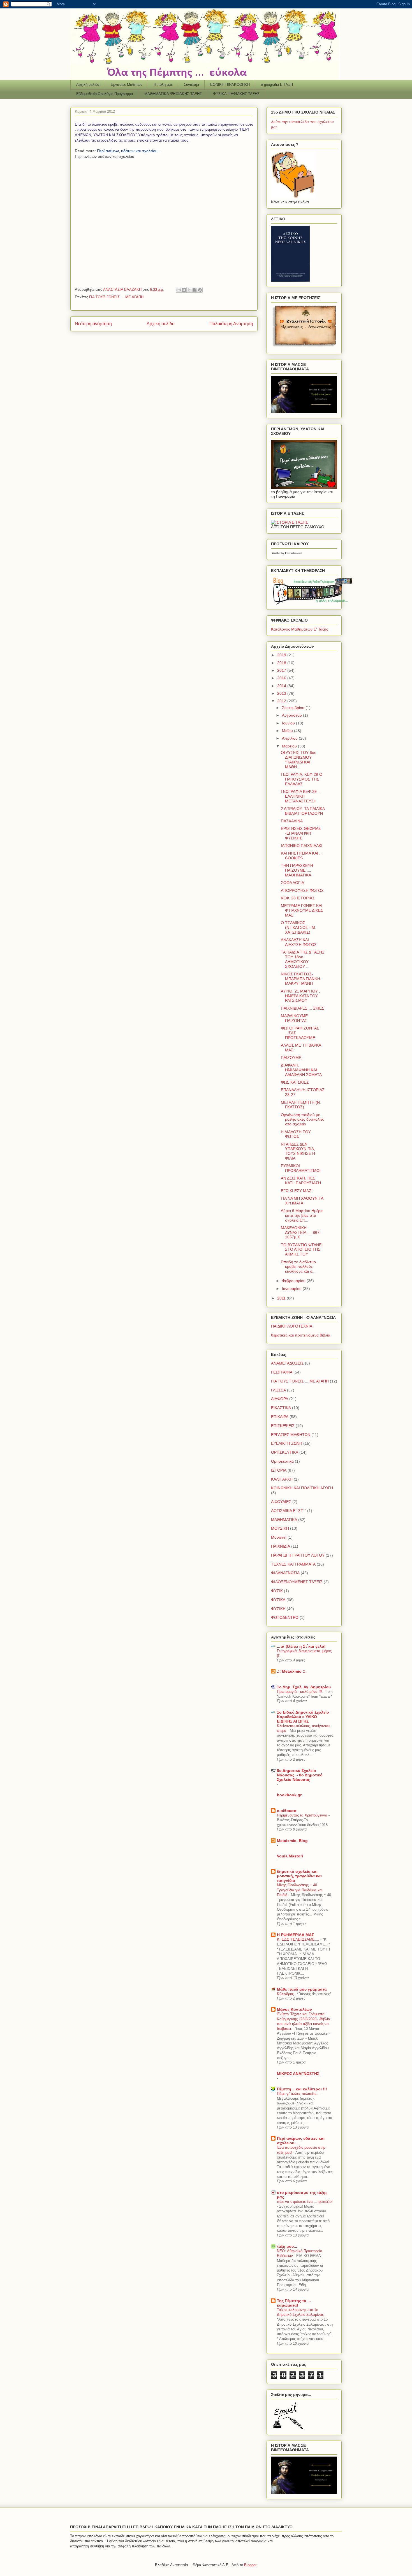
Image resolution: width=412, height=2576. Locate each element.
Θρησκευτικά (282, 1461)
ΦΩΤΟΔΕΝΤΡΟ (285, 1617)
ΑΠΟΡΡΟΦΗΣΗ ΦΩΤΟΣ (302, 890)
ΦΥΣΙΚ (277, 1591)
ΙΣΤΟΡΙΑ (279, 1470)
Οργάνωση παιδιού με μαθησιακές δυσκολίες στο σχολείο (302, 1120)
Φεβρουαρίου (294, 1281)
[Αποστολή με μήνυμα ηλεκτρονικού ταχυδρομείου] (179, 290)
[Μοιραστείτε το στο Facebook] (195, 290)
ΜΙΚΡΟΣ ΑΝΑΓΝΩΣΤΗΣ (298, 2074)
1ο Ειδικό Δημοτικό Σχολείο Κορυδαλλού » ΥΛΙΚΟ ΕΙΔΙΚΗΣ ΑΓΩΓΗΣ (303, 1717)
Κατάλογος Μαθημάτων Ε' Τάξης (300, 629)
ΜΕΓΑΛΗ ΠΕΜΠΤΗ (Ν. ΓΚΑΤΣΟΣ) (301, 1105)
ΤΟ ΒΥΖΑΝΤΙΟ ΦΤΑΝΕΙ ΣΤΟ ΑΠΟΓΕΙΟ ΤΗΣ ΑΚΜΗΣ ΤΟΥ (302, 1250)
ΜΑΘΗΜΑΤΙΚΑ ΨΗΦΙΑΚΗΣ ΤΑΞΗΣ (173, 94)
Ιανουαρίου (292, 1289)
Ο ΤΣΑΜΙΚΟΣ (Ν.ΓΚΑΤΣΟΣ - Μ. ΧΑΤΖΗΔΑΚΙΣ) (298, 927)
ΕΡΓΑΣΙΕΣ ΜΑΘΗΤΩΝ (291, 1435)
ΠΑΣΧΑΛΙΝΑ (292, 821)
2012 (282, 701)
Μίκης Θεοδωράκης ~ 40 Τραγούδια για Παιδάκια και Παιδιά (300, 1890)
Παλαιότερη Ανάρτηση (231, 324)
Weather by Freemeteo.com (287, 553)
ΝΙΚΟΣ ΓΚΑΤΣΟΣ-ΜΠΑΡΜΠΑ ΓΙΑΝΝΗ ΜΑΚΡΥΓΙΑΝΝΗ (300, 979)
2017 (282, 670)
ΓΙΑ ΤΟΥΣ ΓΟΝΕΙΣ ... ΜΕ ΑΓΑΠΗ (116, 297)
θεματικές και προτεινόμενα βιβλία (301, 1335)
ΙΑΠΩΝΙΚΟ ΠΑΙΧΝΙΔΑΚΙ (302, 846)
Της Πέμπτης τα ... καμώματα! (294, 2303)
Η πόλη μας (163, 85)
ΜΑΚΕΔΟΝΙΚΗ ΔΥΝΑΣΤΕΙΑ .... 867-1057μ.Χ (301, 1232)
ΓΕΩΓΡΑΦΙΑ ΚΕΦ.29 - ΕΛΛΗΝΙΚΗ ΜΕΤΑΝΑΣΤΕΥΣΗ (300, 796)
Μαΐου (288, 731)
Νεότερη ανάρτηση (93, 324)
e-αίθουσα (287, 1811)
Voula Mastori (290, 1856)
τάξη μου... (287, 2246)
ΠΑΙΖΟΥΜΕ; (292, 1058)
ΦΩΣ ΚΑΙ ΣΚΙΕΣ (295, 1082)
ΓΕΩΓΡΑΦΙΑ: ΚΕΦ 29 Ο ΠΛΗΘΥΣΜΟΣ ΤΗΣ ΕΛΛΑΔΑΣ (302, 779)
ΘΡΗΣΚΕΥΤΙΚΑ (285, 1452)
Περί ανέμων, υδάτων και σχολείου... (129, 151)
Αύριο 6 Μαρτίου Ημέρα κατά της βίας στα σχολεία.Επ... (302, 1215)
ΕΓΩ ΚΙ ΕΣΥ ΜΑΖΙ (297, 1191)
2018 (282, 663)
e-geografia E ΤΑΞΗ (277, 85)
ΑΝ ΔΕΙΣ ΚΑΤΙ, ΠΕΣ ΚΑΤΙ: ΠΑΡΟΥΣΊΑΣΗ (301, 1180)
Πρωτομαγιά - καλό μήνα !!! (300, 1692)
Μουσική (279, 1537)
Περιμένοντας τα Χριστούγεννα (303, 1815)
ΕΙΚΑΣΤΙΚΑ (281, 1408)
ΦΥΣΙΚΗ (278, 1609)
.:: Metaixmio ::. (292, 1671)
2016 (282, 678)
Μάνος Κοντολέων (294, 2009)
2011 (282, 1298)
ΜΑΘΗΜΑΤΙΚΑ (284, 1520)
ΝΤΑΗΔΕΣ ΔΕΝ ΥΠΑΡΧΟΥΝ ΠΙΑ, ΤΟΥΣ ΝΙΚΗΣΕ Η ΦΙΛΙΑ (298, 1151)
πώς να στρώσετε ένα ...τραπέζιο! (305, 2202)
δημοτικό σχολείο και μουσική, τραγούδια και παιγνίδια (299, 1876)
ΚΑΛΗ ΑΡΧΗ (282, 1479)
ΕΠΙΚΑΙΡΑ (280, 1417)
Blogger (250, 2565)
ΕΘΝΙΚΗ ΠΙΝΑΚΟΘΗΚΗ (230, 85)
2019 (282, 655)
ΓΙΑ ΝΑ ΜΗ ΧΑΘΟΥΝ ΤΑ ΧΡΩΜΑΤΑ (302, 1201)
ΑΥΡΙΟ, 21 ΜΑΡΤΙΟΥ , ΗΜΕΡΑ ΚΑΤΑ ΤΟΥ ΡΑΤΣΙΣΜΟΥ (300, 996)
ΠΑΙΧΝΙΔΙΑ (281, 1546)
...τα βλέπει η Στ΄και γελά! (301, 1646)
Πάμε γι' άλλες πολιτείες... (299, 2094)
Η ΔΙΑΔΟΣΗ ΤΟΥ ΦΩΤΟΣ (296, 1134)
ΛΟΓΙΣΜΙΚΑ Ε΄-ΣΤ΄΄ (289, 1511)
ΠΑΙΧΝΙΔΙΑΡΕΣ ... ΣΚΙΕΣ (303, 1008)
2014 (282, 686)
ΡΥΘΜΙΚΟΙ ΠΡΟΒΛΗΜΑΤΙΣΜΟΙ (301, 1168)
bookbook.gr (289, 1795)
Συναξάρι (191, 85)
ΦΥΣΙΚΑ (278, 1600)
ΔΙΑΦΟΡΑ (280, 1399)
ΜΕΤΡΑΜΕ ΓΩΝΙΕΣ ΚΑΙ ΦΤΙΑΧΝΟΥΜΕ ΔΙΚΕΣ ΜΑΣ (302, 910)
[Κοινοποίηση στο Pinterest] (200, 290)
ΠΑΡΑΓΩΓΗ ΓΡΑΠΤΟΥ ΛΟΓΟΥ (298, 1555)
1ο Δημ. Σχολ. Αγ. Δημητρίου (304, 1687)
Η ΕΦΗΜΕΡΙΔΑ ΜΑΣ (295, 1935)
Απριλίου (290, 738)
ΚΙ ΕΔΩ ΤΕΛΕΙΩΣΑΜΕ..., (299, 1939)
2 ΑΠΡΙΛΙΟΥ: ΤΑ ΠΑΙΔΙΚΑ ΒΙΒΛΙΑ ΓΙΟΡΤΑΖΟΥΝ (303, 811)
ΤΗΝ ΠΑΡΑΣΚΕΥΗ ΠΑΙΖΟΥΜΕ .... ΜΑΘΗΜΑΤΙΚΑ (297, 870)
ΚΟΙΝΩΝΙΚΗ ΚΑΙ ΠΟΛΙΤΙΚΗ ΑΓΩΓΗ (302, 1488)
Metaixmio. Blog (292, 1841)
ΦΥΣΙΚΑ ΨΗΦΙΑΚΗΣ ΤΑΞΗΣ (236, 94)
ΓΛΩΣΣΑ (278, 1390)
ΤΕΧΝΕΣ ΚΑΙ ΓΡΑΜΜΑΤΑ (293, 1564)
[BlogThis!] (184, 290)
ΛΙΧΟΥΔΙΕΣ (281, 1502)
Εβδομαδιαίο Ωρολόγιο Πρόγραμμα (105, 94)
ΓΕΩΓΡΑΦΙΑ (282, 1372)
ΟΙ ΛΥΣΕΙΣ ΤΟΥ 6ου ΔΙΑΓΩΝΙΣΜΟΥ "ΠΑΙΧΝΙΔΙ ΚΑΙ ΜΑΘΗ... (299, 760)
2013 (282, 693)
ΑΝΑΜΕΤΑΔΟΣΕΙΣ (287, 1363)
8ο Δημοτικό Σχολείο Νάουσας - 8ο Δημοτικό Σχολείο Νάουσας (300, 1775)
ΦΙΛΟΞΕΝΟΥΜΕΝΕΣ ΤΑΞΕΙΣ (297, 1582)
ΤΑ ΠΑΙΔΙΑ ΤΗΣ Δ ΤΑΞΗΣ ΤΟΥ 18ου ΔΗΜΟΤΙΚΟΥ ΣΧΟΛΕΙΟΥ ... (303, 959)
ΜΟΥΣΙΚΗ (280, 1528)
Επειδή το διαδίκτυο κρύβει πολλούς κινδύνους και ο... (298, 1267)
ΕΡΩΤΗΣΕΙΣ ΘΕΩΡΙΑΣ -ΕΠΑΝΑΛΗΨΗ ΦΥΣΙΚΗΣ (301, 833)
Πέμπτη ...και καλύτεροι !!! (302, 2089)
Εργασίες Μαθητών (127, 85)
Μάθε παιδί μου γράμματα (302, 1989)
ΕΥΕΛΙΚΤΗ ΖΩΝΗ (287, 1443)
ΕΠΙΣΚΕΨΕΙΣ (283, 1426)
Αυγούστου (292, 715)
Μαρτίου (290, 746)
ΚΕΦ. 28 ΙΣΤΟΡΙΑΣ (298, 898)
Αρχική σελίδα (88, 85)
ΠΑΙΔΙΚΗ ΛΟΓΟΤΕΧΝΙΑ (292, 1326)
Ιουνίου (289, 723)
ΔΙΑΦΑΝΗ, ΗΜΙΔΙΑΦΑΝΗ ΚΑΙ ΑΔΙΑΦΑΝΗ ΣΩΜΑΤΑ (301, 1070)
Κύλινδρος (286, 1994)
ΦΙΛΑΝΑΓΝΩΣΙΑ (285, 1573)
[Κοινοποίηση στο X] (189, 290)
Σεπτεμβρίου (294, 708)
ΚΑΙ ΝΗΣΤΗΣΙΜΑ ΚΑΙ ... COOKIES (302, 856)
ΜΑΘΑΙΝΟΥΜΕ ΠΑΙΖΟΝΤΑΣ (294, 1018)
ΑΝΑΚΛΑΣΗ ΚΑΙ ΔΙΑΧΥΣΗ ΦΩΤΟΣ (299, 942)
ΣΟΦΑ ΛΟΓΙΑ (292, 883)
